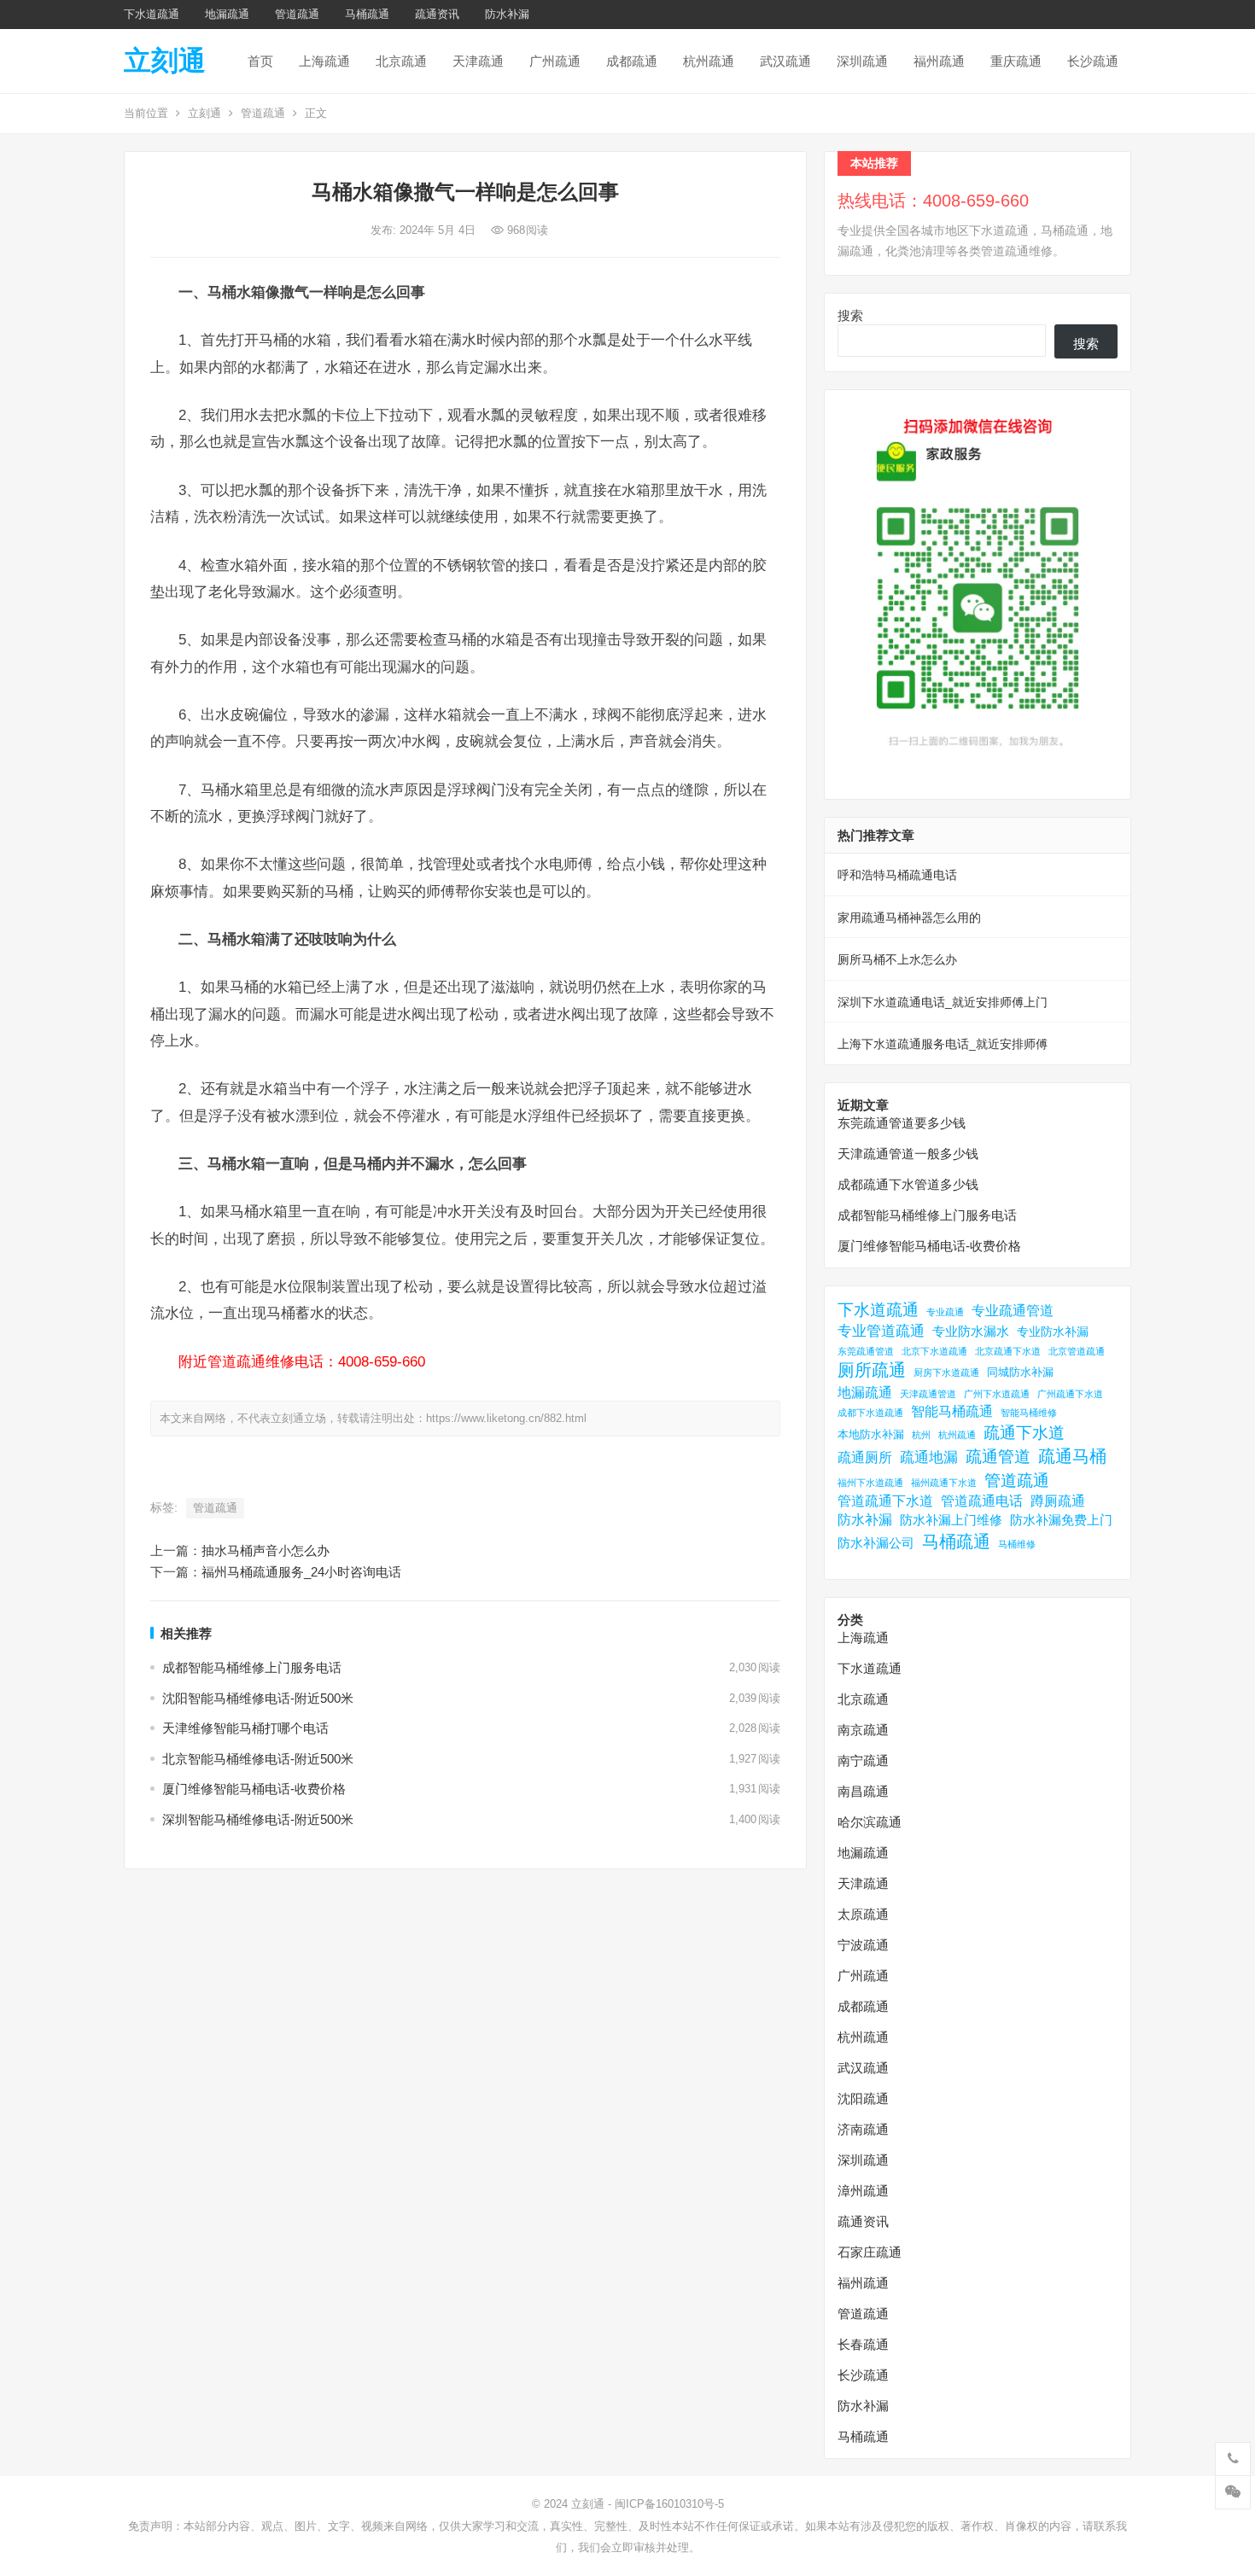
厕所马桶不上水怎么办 (897, 959)
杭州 (921, 1435)
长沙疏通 (1093, 61)
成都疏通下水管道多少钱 (908, 1184)
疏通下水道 (1024, 1433)
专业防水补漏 (1053, 1332)
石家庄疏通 (870, 2252)
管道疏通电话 (982, 1501)
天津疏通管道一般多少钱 (908, 1154)
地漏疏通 (227, 14)
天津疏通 (478, 61)
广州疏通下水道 (1070, 1394)
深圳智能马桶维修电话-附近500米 (258, 1819)
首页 (260, 61)
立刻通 (165, 61)
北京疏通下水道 (1008, 1351)
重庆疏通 (1016, 61)
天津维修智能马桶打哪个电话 (245, 1728)
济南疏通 (863, 2129)
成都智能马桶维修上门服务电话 (252, 1667)
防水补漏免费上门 (1061, 1520)
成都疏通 (632, 61)
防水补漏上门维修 (951, 1520)
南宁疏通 (863, 1760)
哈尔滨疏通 (870, 1822)
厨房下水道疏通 (946, 1373)
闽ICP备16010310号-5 (669, 2504)
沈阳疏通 (863, 2098)
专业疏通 (945, 1312)
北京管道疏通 (1077, 1351)
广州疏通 (555, 61)
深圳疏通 (862, 61)
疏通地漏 (929, 1457)
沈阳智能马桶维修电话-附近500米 (258, 1698)
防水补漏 (507, 14)
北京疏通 (401, 61)
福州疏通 (939, 61)
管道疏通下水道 (885, 1501)
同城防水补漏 (1020, 1372)
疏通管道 (998, 1457)
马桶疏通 (367, 14)
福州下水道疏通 (870, 1483)
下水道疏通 (152, 14)
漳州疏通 (863, 2191)
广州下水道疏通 (997, 1394)
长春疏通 (863, 2344)
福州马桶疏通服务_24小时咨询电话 (301, 1572)
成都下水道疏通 (870, 1413)
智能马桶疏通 (952, 1411)
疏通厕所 (865, 1457)
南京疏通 (863, 1730)
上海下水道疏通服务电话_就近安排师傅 (943, 1044)
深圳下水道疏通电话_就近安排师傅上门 (943, 1002)
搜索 (850, 315)
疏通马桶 (1072, 1456)
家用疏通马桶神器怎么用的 (909, 918)
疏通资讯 (437, 14)
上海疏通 (324, 61)
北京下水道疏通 (934, 1351)
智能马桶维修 (1029, 1413)
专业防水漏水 (971, 1331)
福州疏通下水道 (944, 1483)
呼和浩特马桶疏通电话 (897, 875)
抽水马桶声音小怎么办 (266, 1550)
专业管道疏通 (881, 1331)
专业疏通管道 (1013, 1311)
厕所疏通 (872, 1370)
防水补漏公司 (876, 1543)
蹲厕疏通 (1058, 1501)
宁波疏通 (863, 1945)
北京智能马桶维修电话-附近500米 (258, 1759)
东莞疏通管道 (866, 1351)
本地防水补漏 (871, 1434)
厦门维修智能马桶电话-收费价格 (254, 1789)
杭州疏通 (709, 61)
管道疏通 (297, 14)
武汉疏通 (785, 61)
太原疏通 (863, 1914)
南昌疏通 (863, 1791)
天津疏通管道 (928, 1394)
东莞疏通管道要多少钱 (902, 1123)
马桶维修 (1017, 1544)
